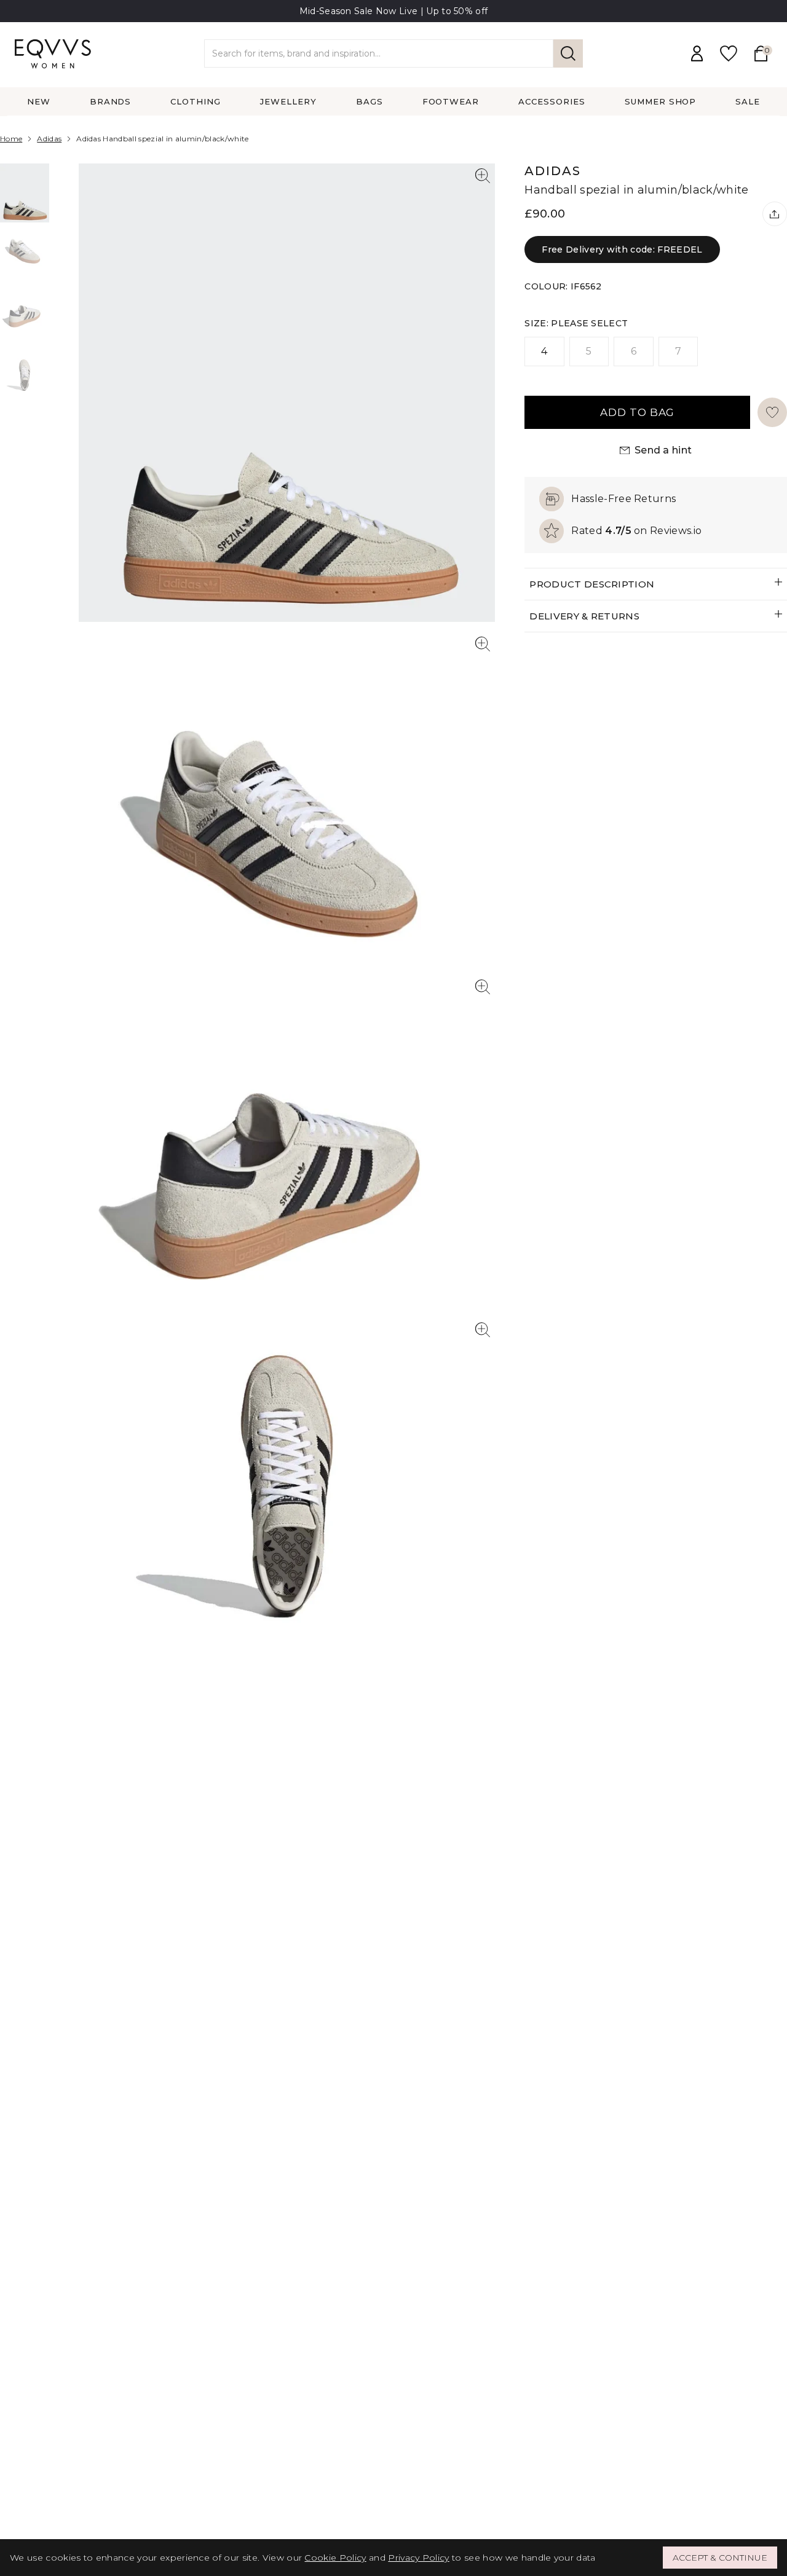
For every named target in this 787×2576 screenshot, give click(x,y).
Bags (370, 101)
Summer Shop (661, 101)
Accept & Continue (720, 2558)
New (39, 101)
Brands (111, 101)
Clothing (196, 101)
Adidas (49, 139)
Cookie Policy (335, 2558)
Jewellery (288, 101)
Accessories (552, 101)
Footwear (451, 101)
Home (11, 139)
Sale (748, 101)
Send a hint (663, 450)
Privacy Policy (418, 2558)
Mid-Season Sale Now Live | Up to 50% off (394, 11)
